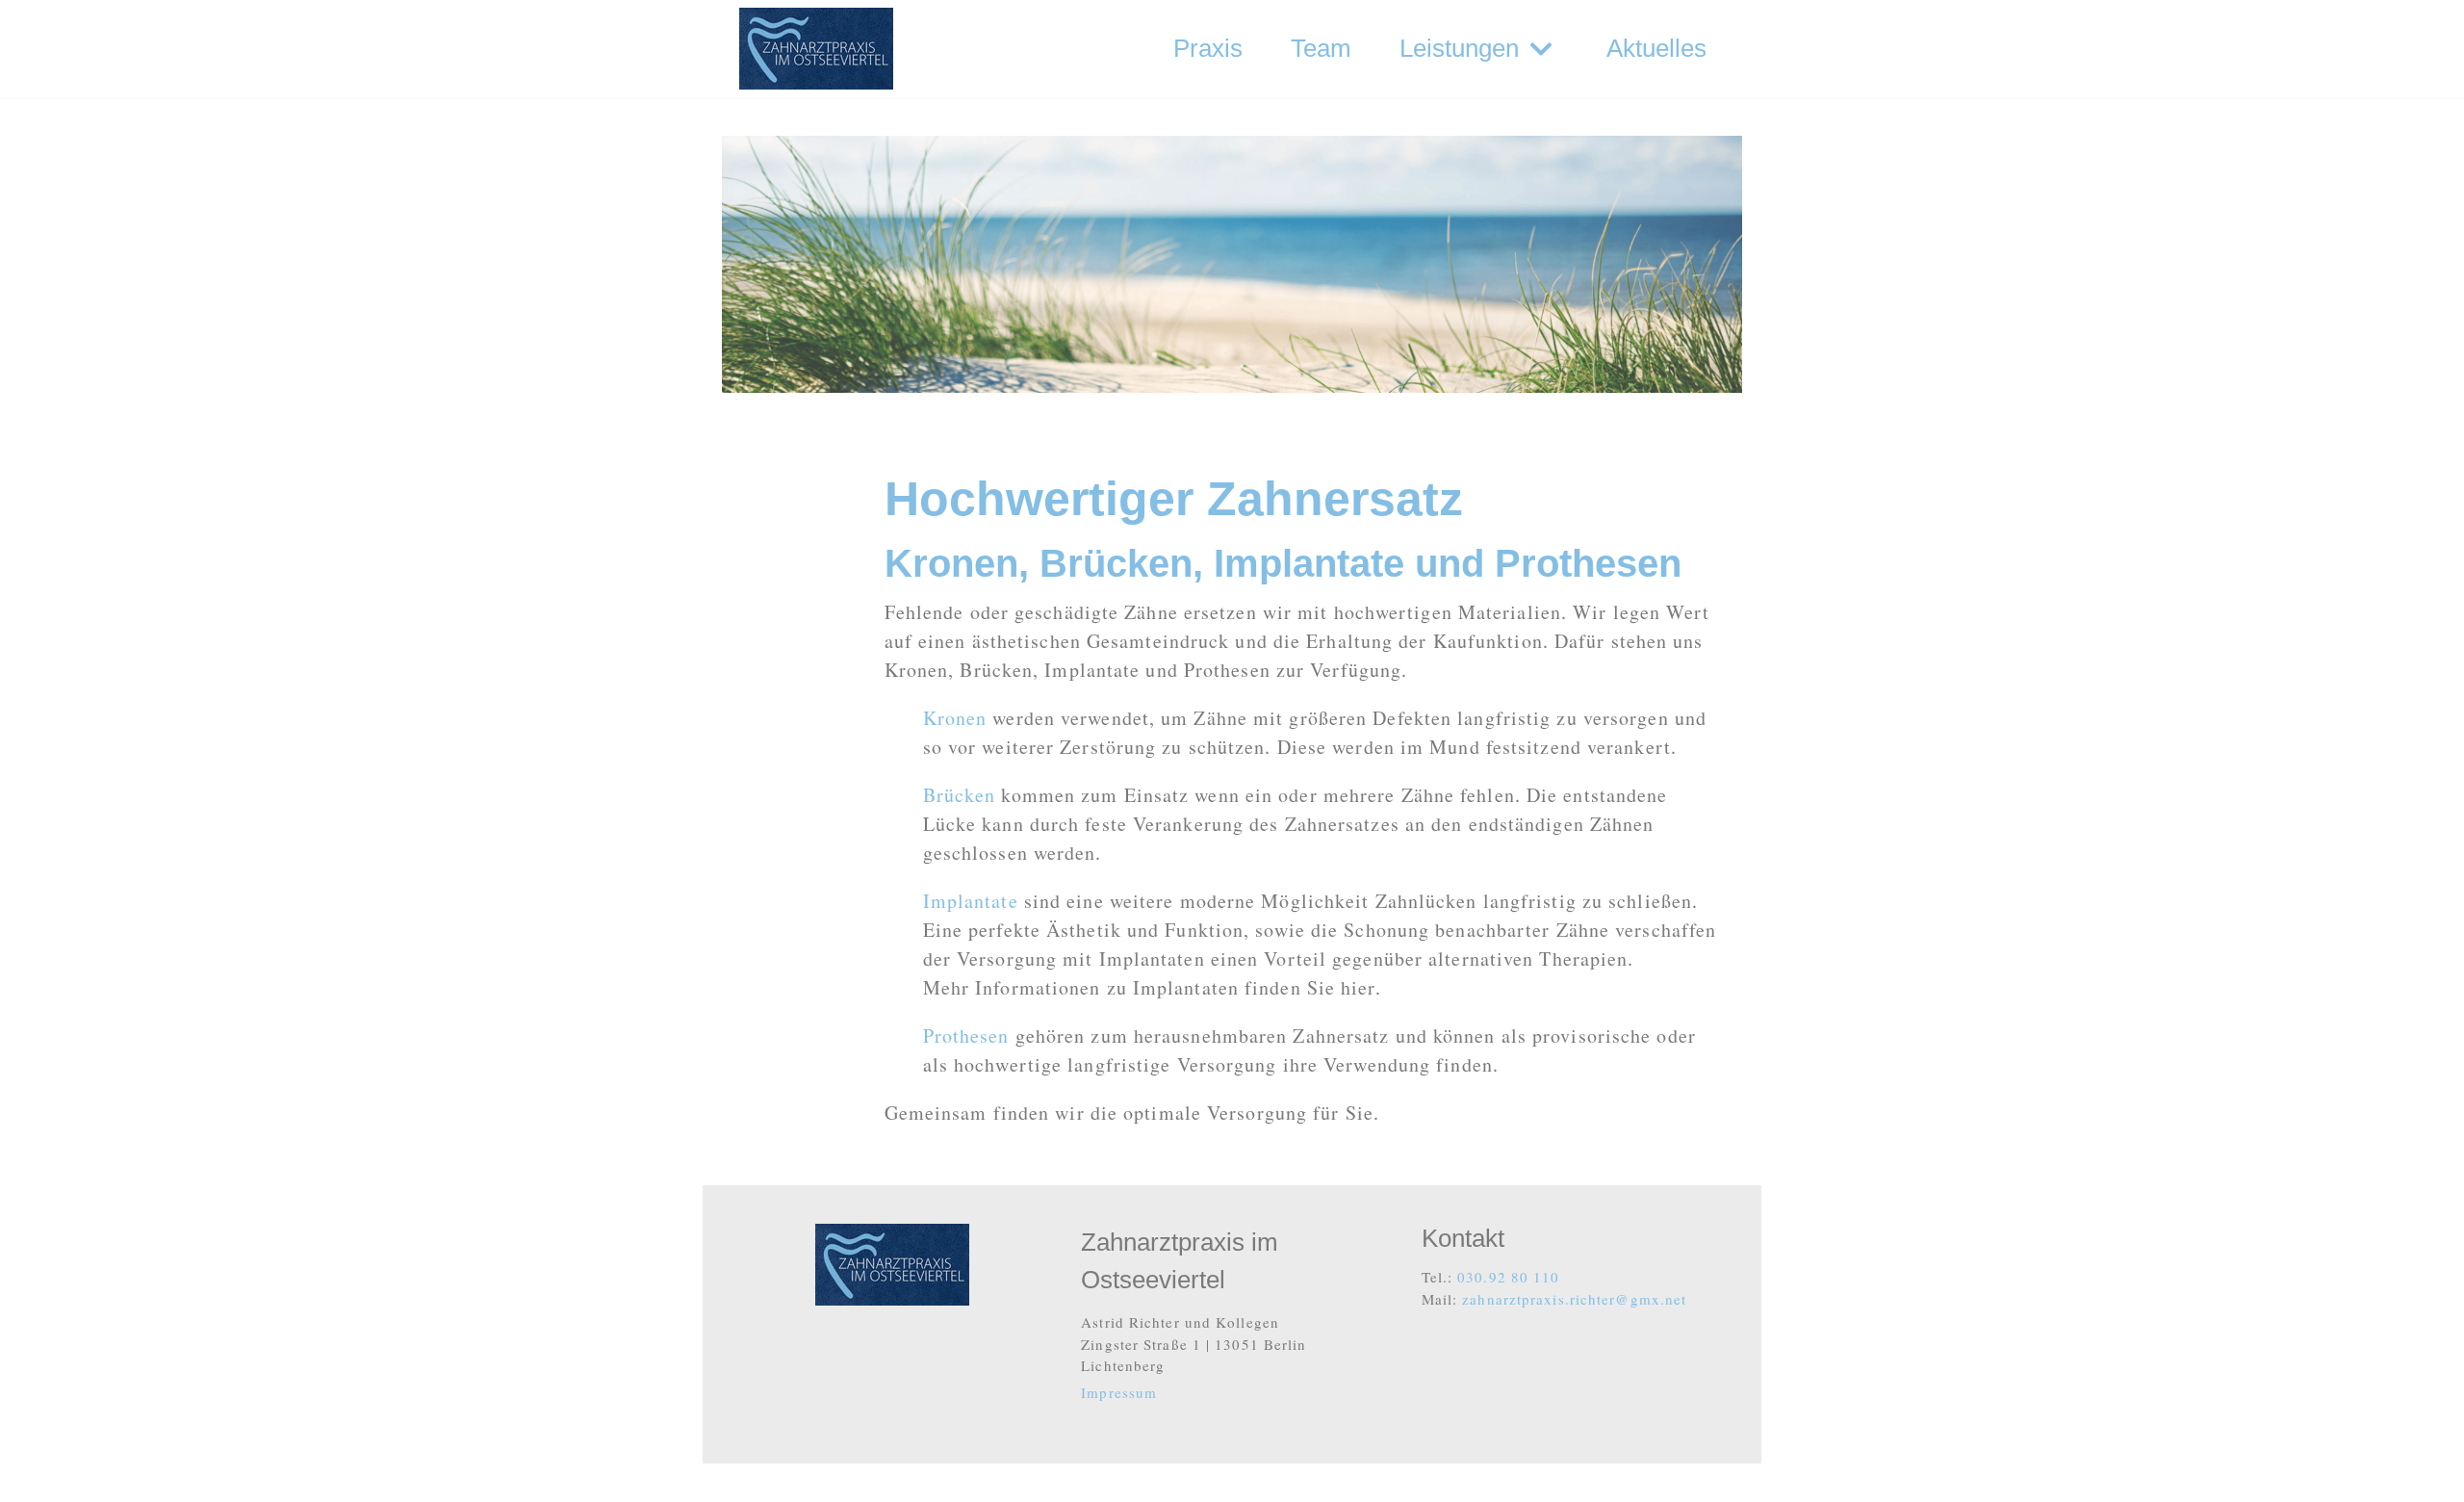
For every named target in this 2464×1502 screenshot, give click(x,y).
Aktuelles (1656, 48)
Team (1321, 48)
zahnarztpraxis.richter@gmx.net (1574, 1299)
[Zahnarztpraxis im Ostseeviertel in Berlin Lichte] (816, 49)
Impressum (1119, 1392)
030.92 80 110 (1506, 1277)
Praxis (1208, 48)
